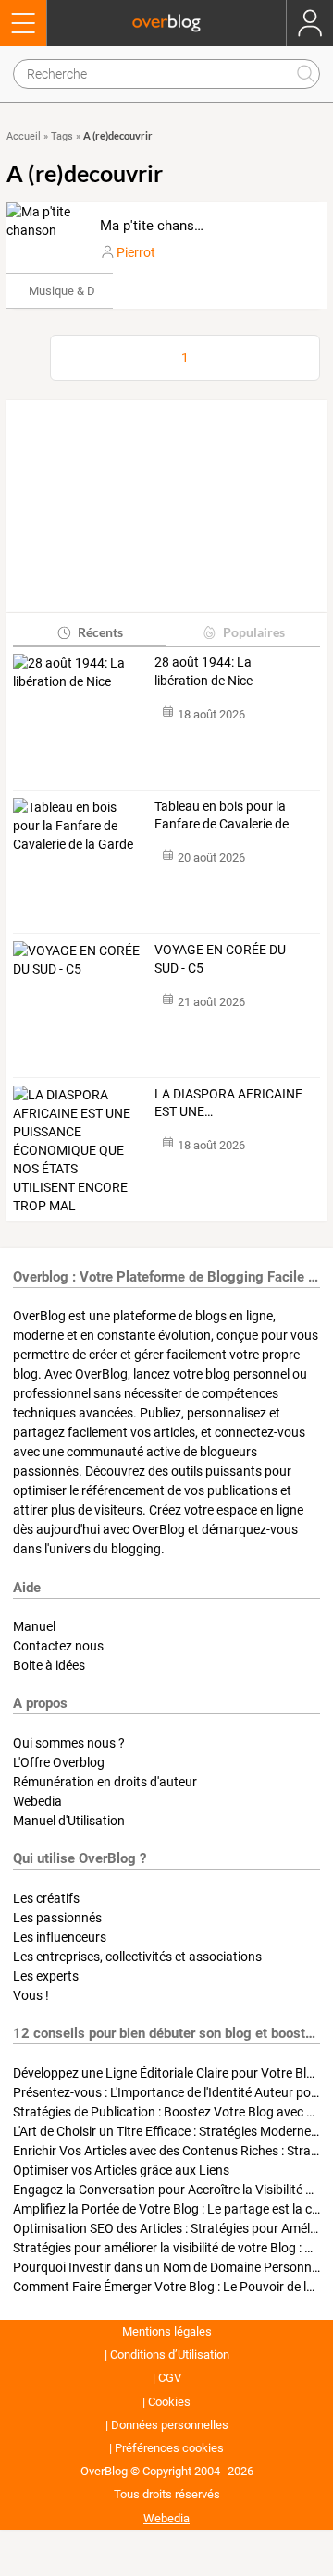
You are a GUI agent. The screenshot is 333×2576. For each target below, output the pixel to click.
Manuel (34, 1626)
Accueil (24, 136)
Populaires (254, 632)
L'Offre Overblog (59, 1762)
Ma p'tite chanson (155, 226)
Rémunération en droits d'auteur (105, 1782)
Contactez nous (58, 1646)
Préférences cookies (169, 2448)
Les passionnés (57, 1918)
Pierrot (136, 252)
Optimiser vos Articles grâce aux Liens (121, 2170)
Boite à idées (49, 1665)
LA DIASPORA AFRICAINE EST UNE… (228, 1103)
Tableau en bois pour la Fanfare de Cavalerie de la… (222, 816)
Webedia (37, 1801)
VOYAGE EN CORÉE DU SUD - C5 (220, 959)
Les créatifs (46, 1898)
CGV (170, 2378)
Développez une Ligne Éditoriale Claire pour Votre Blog (167, 2073)
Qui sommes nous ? (69, 1743)
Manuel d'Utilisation (69, 1821)
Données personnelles (170, 2425)
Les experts (46, 1976)
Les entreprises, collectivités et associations (137, 1957)
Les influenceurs (60, 1937)
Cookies (169, 2402)
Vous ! (31, 1995)
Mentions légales (167, 2331)
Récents (100, 632)
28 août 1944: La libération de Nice (203, 671)
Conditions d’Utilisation (170, 2355)
